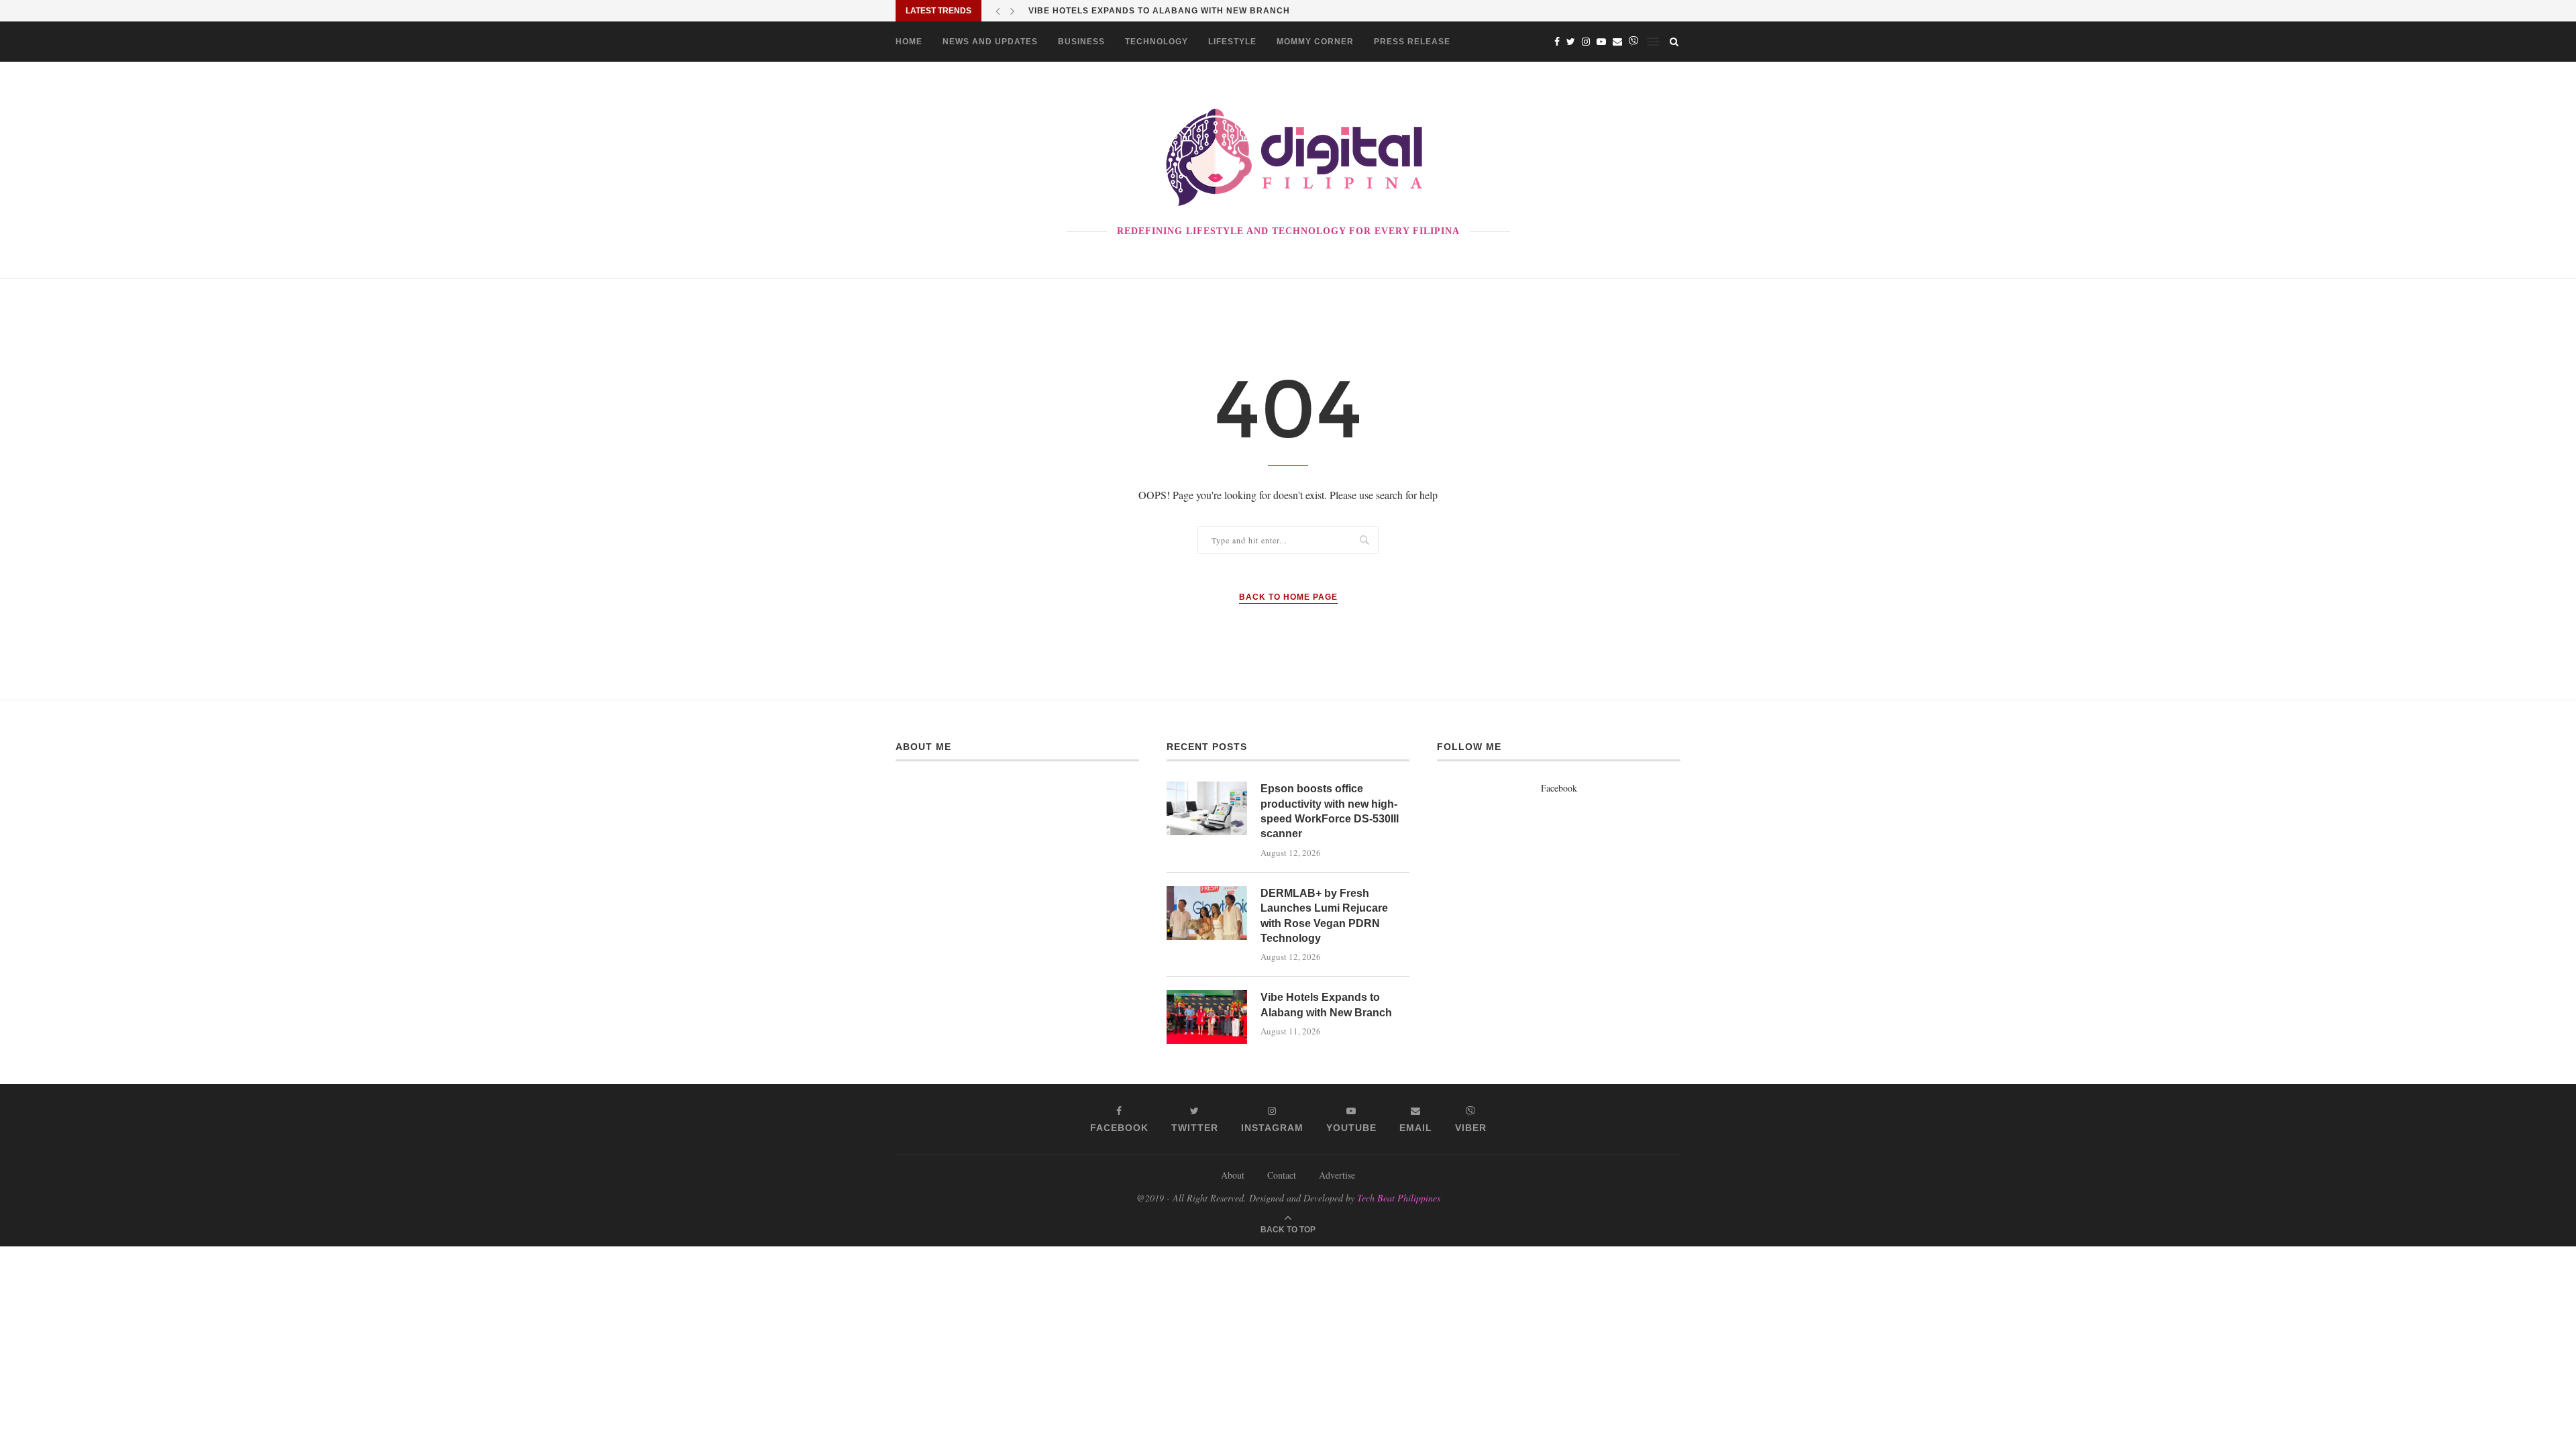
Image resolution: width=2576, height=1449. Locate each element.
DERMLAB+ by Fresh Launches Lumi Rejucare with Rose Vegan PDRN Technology (1324, 916)
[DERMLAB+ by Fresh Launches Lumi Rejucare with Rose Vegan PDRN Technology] (1207, 913)
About (1233, 1175)
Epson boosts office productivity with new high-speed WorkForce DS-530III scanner (1330, 811)
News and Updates (990, 42)
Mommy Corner (1315, 42)
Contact (1282, 1175)
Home (909, 42)
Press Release (1412, 42)
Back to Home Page (1288, 597)
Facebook (1559, 788)
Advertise (1337, 1175)
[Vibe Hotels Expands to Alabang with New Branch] (1207, 1017)
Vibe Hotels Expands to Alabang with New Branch (1159, 11)
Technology (1157, 42)
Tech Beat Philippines (1399, 1198)
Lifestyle (1232, 42)
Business (1081, 42)
